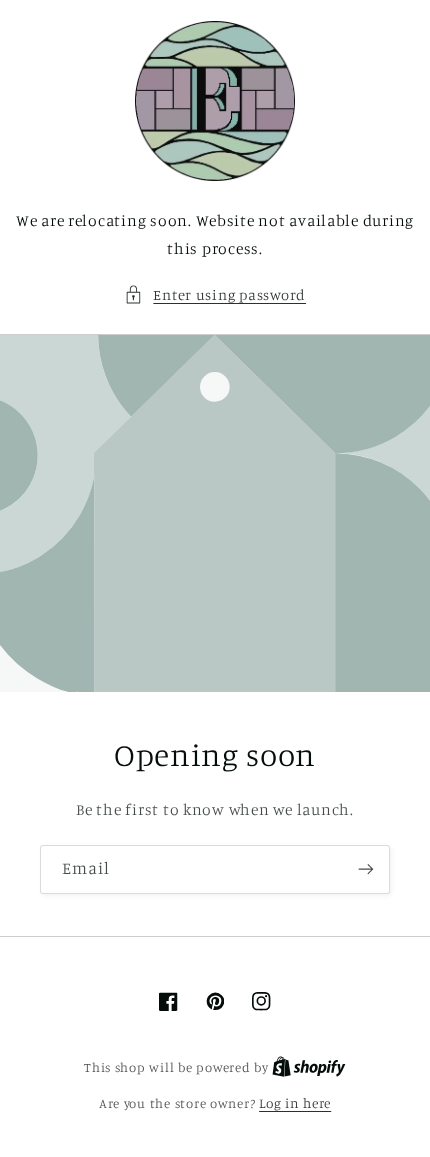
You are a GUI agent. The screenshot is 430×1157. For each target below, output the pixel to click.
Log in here (295, 1103)
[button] (215, 295)
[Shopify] (309, 1067)
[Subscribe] (366, 869)
